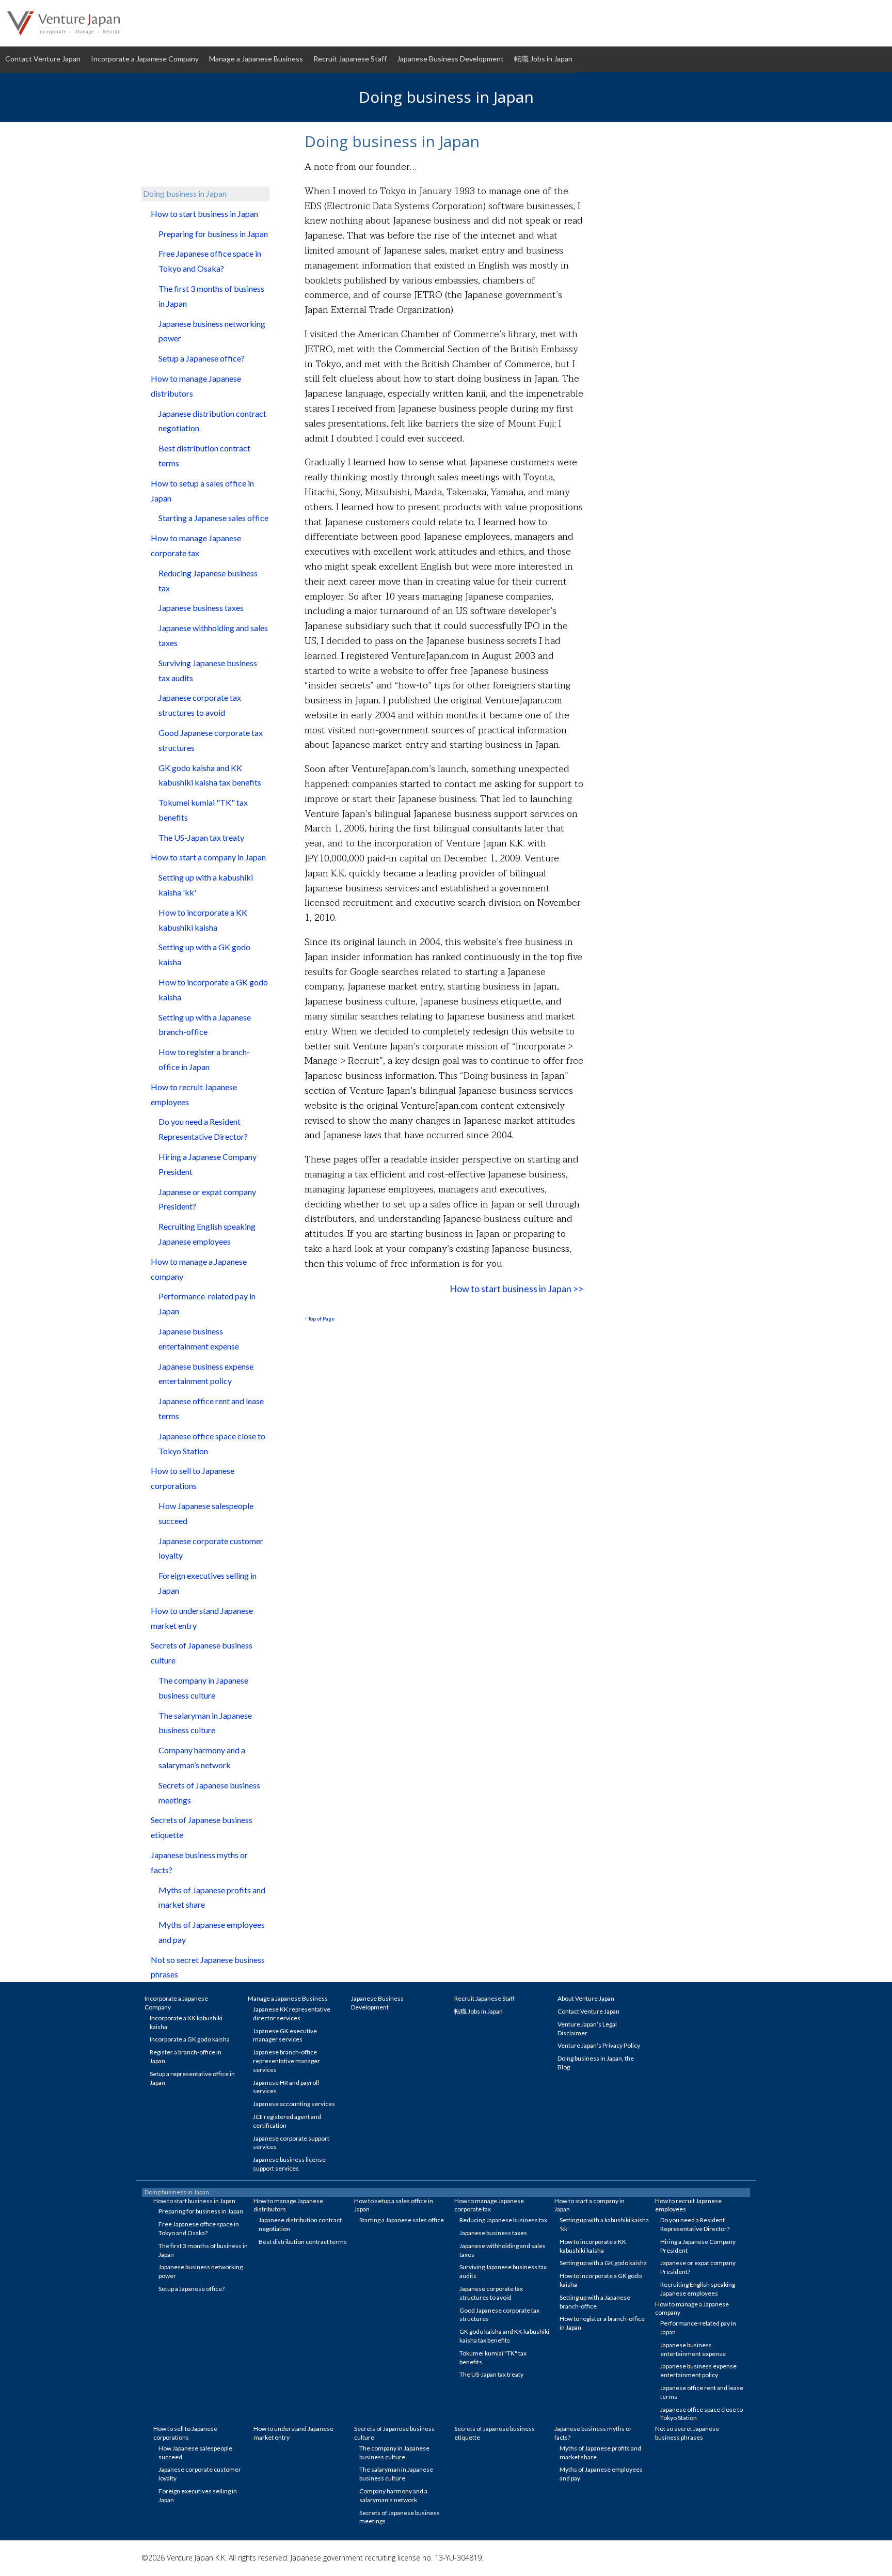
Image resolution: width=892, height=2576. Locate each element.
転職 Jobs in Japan (543, 59)
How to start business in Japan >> (516, 1289)
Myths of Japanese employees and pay (212, 1932)
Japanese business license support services (289, 2164)
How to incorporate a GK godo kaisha (213, 989)
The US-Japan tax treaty (201, 837)
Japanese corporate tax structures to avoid (200, 705)
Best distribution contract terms (204, 455)
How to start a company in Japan (208, 857)
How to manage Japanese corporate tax (196, 545)
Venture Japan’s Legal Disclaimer (587, 2029)
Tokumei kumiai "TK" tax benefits (203, 810)
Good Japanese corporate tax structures (211, 740)
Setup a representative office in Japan (192, 2078)
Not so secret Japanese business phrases (208, 1967)
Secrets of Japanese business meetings (209, 1793)
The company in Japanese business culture (203, 1688)
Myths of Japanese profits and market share (212, 1897)
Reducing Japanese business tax (208, 580)
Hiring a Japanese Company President (208, 1164)
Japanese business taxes (201, 608)
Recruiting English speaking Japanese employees (207, 1234)
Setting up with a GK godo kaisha (204, 954)
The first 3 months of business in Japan (211, 296)
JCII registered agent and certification (287, 2121)
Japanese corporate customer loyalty (211, 1548)
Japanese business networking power (212, 331)
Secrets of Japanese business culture (202, 1653)
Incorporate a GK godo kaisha (190, 2039)
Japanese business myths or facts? (199, 1862)
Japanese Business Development (450, 59)
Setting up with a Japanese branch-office (205, 1025)
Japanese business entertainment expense (199, 1339)
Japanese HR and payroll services (286, 2087)
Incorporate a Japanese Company (145, 59)
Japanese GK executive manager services (285, 2035)
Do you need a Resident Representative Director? (203, 1129)
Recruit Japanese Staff (350, 59)
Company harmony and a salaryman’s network (202, 1757)
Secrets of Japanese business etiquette (202, 1827)
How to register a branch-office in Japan (204, 1059)
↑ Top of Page (320, 1318)
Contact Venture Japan (43, 59)
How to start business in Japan (204, 214)
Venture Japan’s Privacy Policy (599, 2045)
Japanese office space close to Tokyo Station (212, 1443)
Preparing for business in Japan (213, 234)
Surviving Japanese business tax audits (208, 670)
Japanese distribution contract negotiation (212, 421)
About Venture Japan (586, 1998)
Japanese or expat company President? (207, 1199)
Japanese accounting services (294, 2104)
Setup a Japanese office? (202, 358)
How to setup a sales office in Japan (202, 491)
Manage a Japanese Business (256, 59)
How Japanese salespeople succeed (206, 1513)
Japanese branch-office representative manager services (286, 2061)
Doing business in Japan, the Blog (596, 2063)
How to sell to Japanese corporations (193, 1478)
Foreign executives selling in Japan (208, 1583)
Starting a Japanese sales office (213, 518)
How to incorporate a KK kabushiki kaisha (203, 920)
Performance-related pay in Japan (207, 1303)
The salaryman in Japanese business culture (205, 1723)
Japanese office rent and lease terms (211, 1408)
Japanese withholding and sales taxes (213, 635)
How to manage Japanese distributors (196, 386)
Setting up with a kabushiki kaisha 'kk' (206, 885)
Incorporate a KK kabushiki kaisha (186, 2022)
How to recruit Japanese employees (194, 1094)
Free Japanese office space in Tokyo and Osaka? (210, 261)
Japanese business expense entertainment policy (206, 1374)
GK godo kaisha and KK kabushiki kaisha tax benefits (210, 775)
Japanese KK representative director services (292, 2014)
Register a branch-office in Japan (186, 2056)
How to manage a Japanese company (199, 1269)
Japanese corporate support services (291, 2143)
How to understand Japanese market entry (202, 1618)
